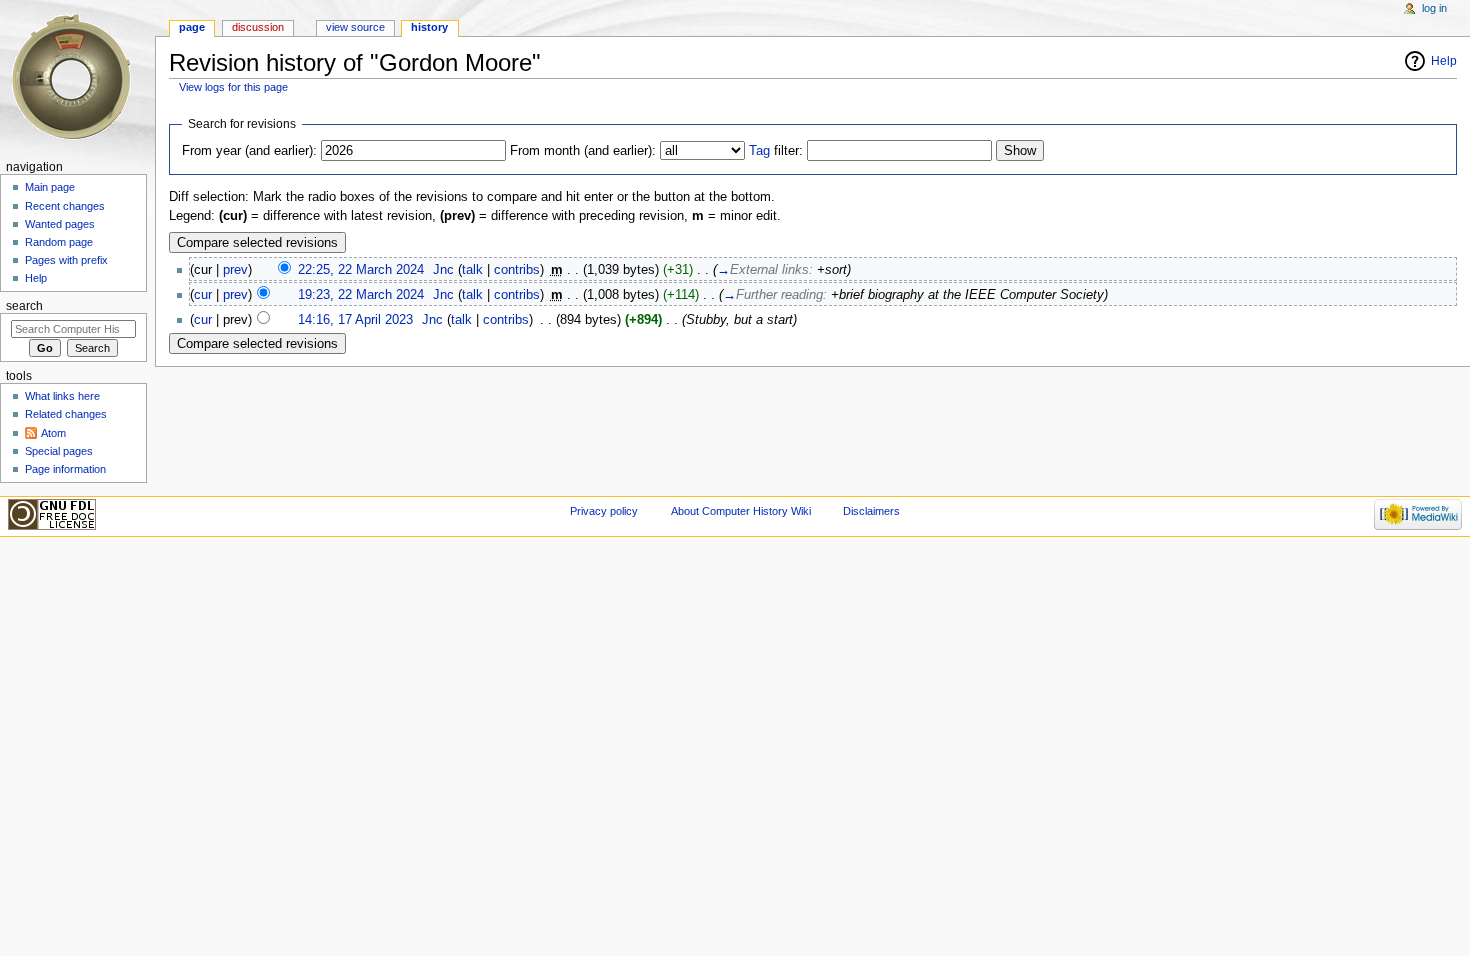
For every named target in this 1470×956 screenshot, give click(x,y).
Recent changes (65, 206)
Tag (759, 151)
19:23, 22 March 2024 (361, 295)
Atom (53, 433)
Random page (59, 242)
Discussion (258, 27)
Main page (50, 187)
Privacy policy (604, 511)
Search (24, 306)
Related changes (66, 414)
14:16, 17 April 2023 (355, 320)
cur (203, 295)
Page (192, 27)
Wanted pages (60, 224)
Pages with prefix (66, 260)
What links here (62, 396)
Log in (1434, 8)
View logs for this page (233, 87)
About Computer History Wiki (741, 511)
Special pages (59, 451)
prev (235, 270)
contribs (517, 270)
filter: (776, 151)
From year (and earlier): (249, 151)
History (429, 27)
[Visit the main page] (77, 77)
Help (1444, 61)
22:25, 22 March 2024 (361, 270)
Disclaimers (871, 511)
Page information (65, 469)
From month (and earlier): (583, 151)
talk (472, 270)
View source (355, 27)
